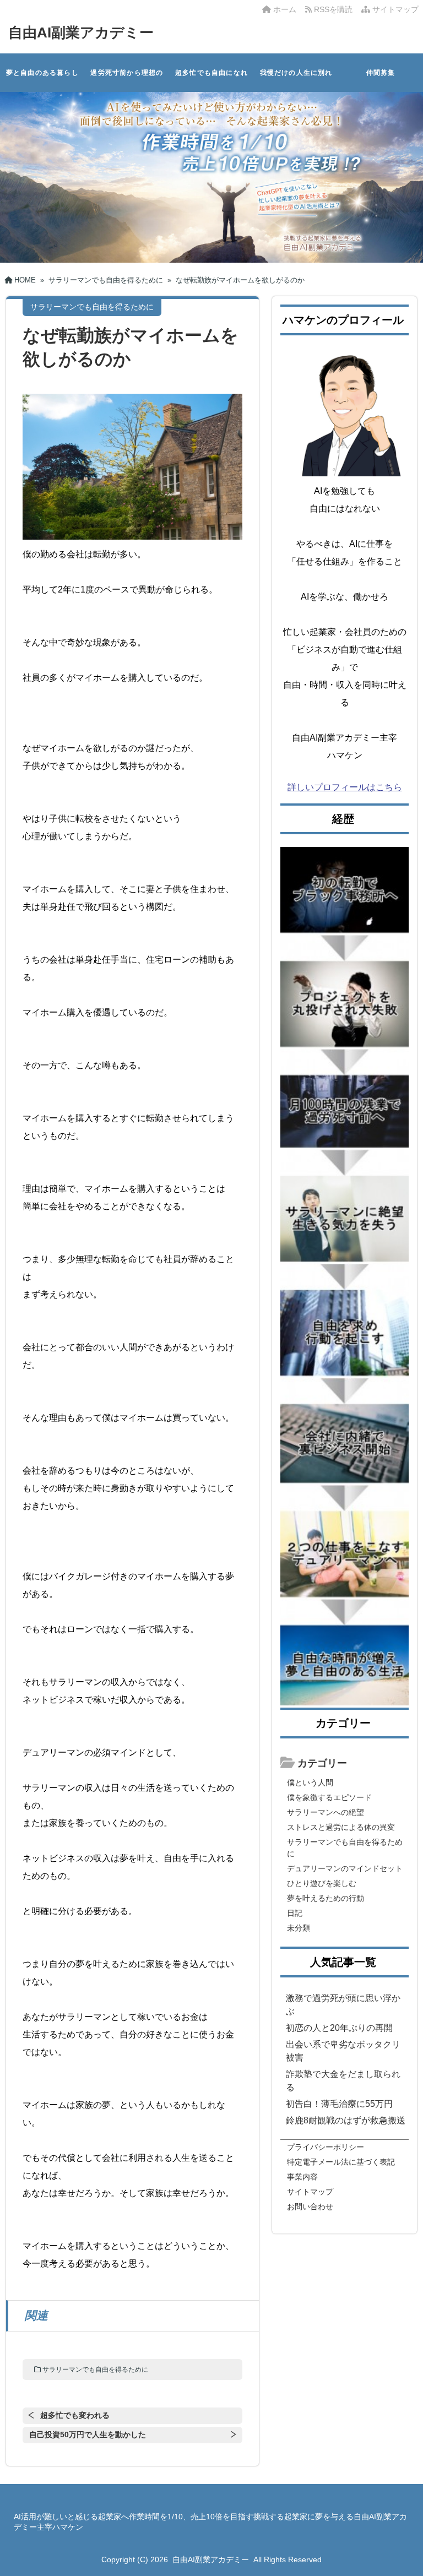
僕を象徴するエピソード (329, 1797)
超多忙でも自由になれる (211, 80)
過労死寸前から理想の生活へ (127, 80)
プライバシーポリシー (326, 2147)
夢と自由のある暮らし (42, 73)
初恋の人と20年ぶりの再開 (339, 2028)
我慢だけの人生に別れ (296, 73)
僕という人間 (310, 1782)
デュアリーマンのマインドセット (345, 1868)
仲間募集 (381, 73)
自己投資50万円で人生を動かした (88, 2434)
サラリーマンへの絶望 (326, 1812)
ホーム (284, 9)
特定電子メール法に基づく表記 (341, 2162)
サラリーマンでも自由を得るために (95, 2370)
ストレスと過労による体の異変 (341, 1827)
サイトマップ (394, 9)
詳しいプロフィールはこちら (345, 787)
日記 (295, 1913)
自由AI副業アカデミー (81, 32)
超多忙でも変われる (75, 2415)
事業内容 (302, 2177)
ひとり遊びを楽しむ (322, 1883)
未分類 (299, 1928)
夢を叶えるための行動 (326, 1898)
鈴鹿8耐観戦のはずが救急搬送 (346, 2120)
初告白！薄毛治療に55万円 (339, 2104)
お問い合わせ (310, 2207)
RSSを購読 (334, 9)
